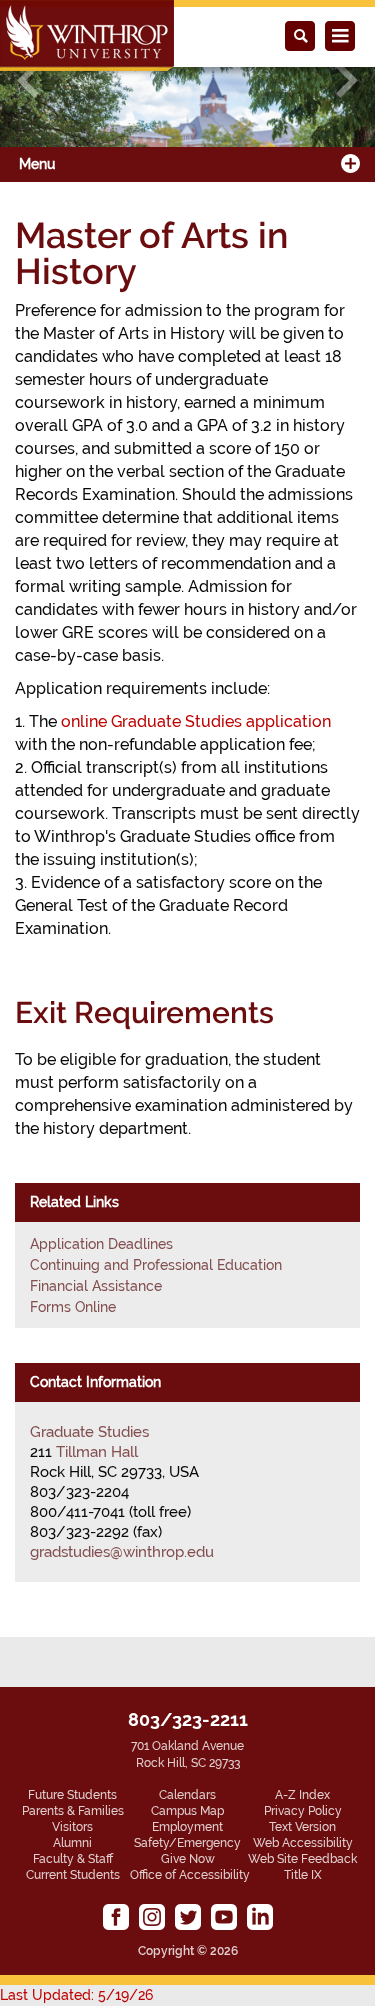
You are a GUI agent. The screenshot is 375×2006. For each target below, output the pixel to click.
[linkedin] (260, 1917)
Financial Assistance (96, 1286)
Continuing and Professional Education (156, 1265)
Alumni (72, 1843)
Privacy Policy (303, 1811)
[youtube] (224, 1917)
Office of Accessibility (190, 1875)
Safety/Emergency (187, 1843)
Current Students (73, 1875)
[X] (188, 1917)
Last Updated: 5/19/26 (76, 1995)
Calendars (187, 1795)
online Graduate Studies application (196, 721)
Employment (187, 1827)
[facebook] (116, 1917)
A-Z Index (302, 1795)
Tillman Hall (97, 1452)
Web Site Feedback (302, 1859)
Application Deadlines (101, 1244)
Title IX (303, 1875)
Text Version (302, 1827)
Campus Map (187, 1811)
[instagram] (152, 1917)
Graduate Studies (89, 1432)
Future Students (72, 1795)
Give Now (188, 1859)
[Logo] (87, 35)
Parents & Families (73, 1811)
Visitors (72, 1827)
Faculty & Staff (73, 1859)
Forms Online (73, 1307)
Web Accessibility (303, 1843)
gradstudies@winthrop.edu (122, 1552)
